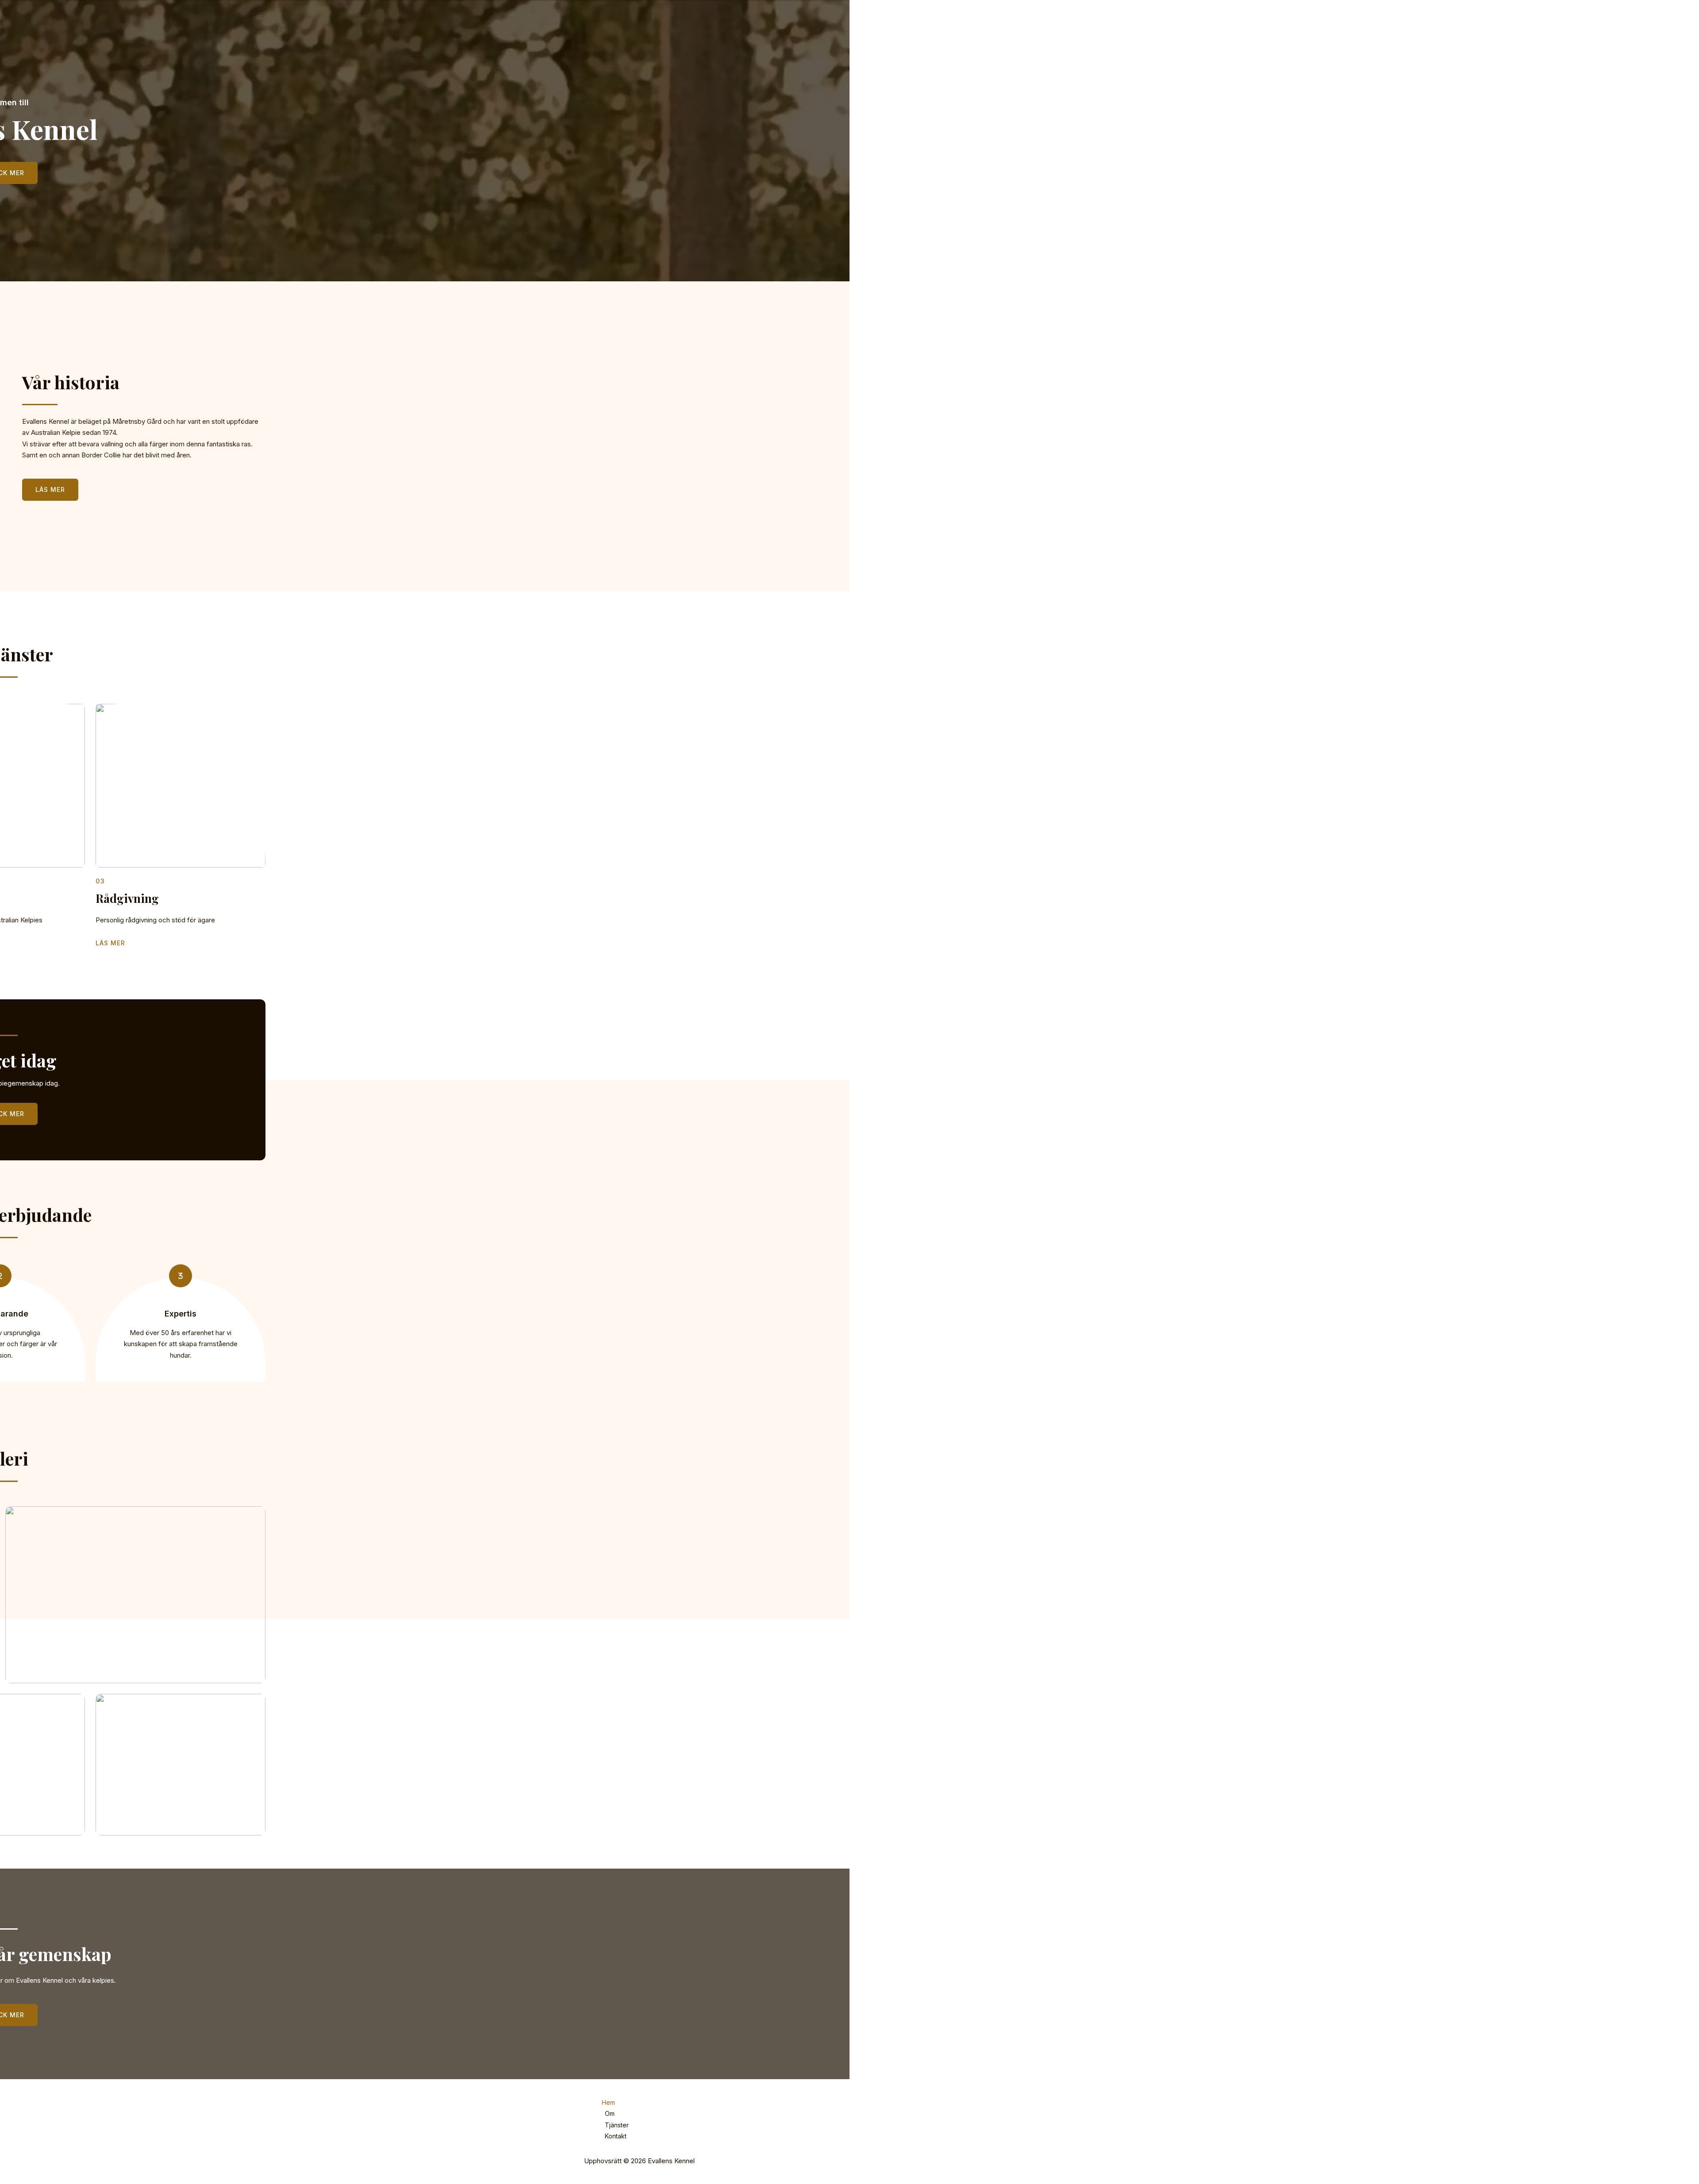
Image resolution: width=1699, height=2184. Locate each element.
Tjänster (617, 2125)
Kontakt (616, 2136)
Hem (608, 2102)
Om (610, 2113)
